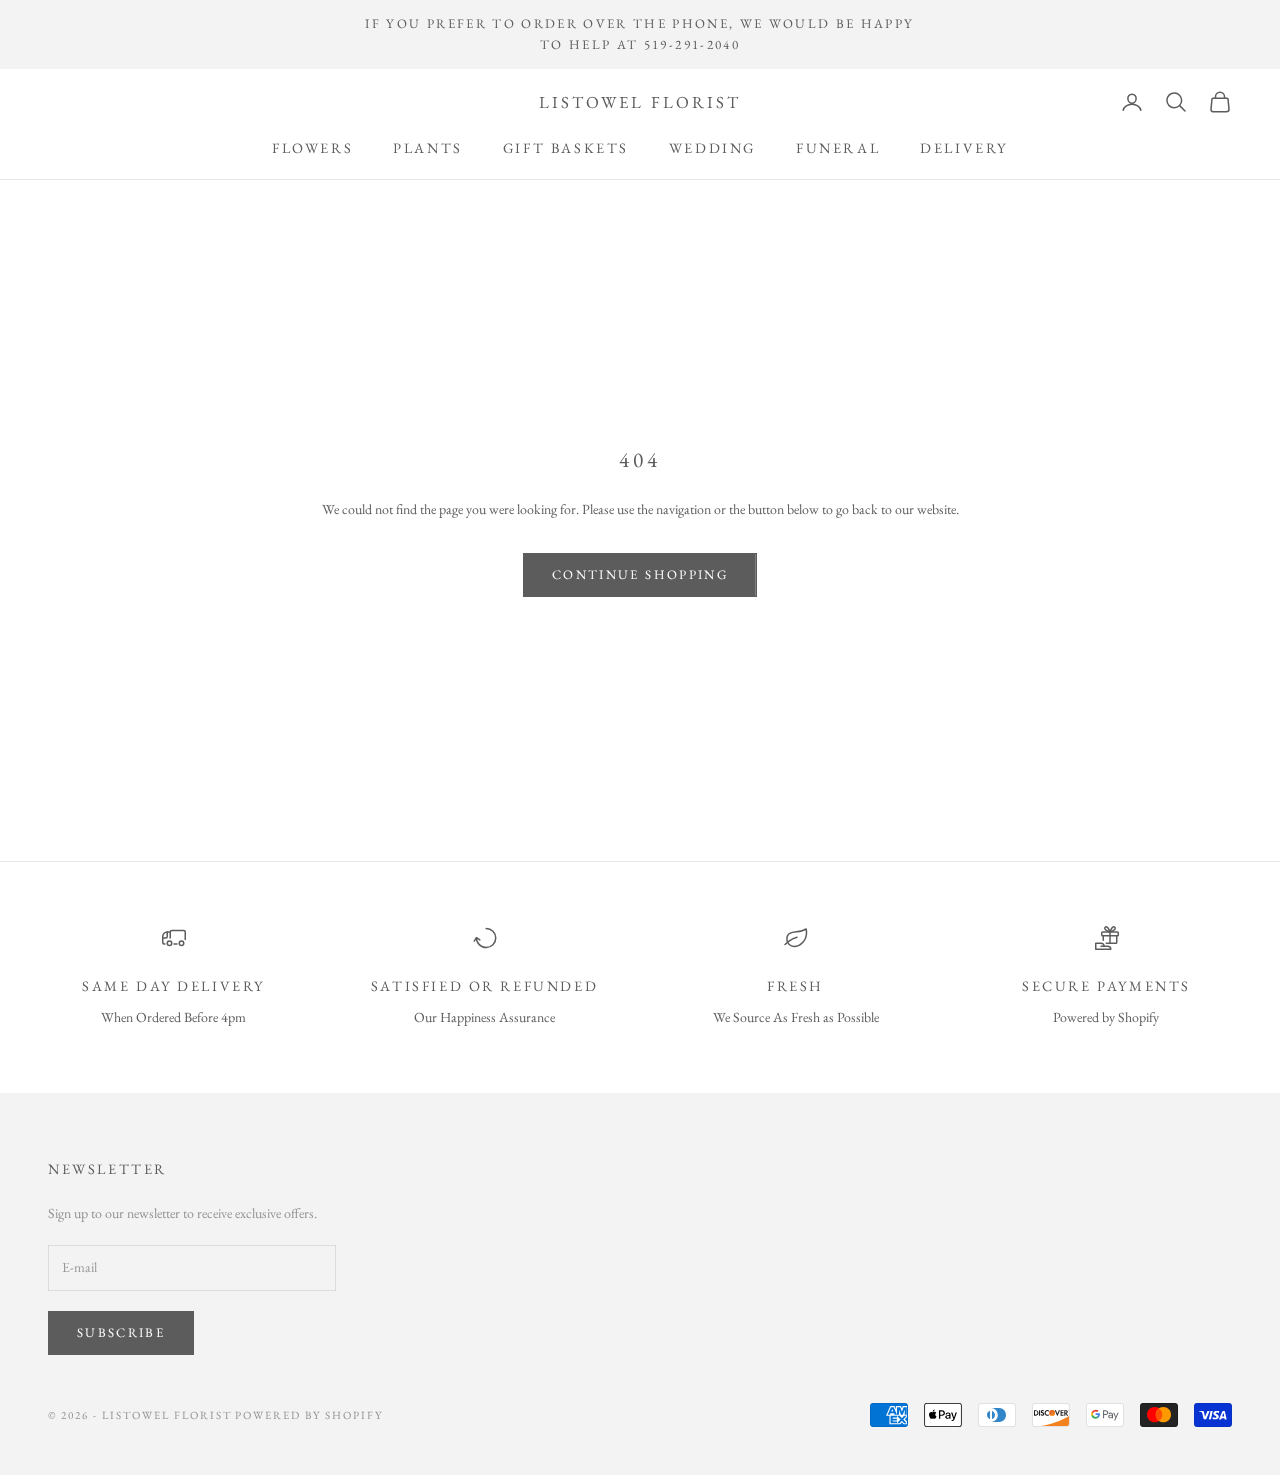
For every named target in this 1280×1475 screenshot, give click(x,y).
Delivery (964, 147)
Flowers (312, 147)
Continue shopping (640, 574)
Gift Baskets (566, 147)
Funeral (838, 147)
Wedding (712, 147)
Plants (428, 147)
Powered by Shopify (309, 1415)
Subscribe (121, 1332)
